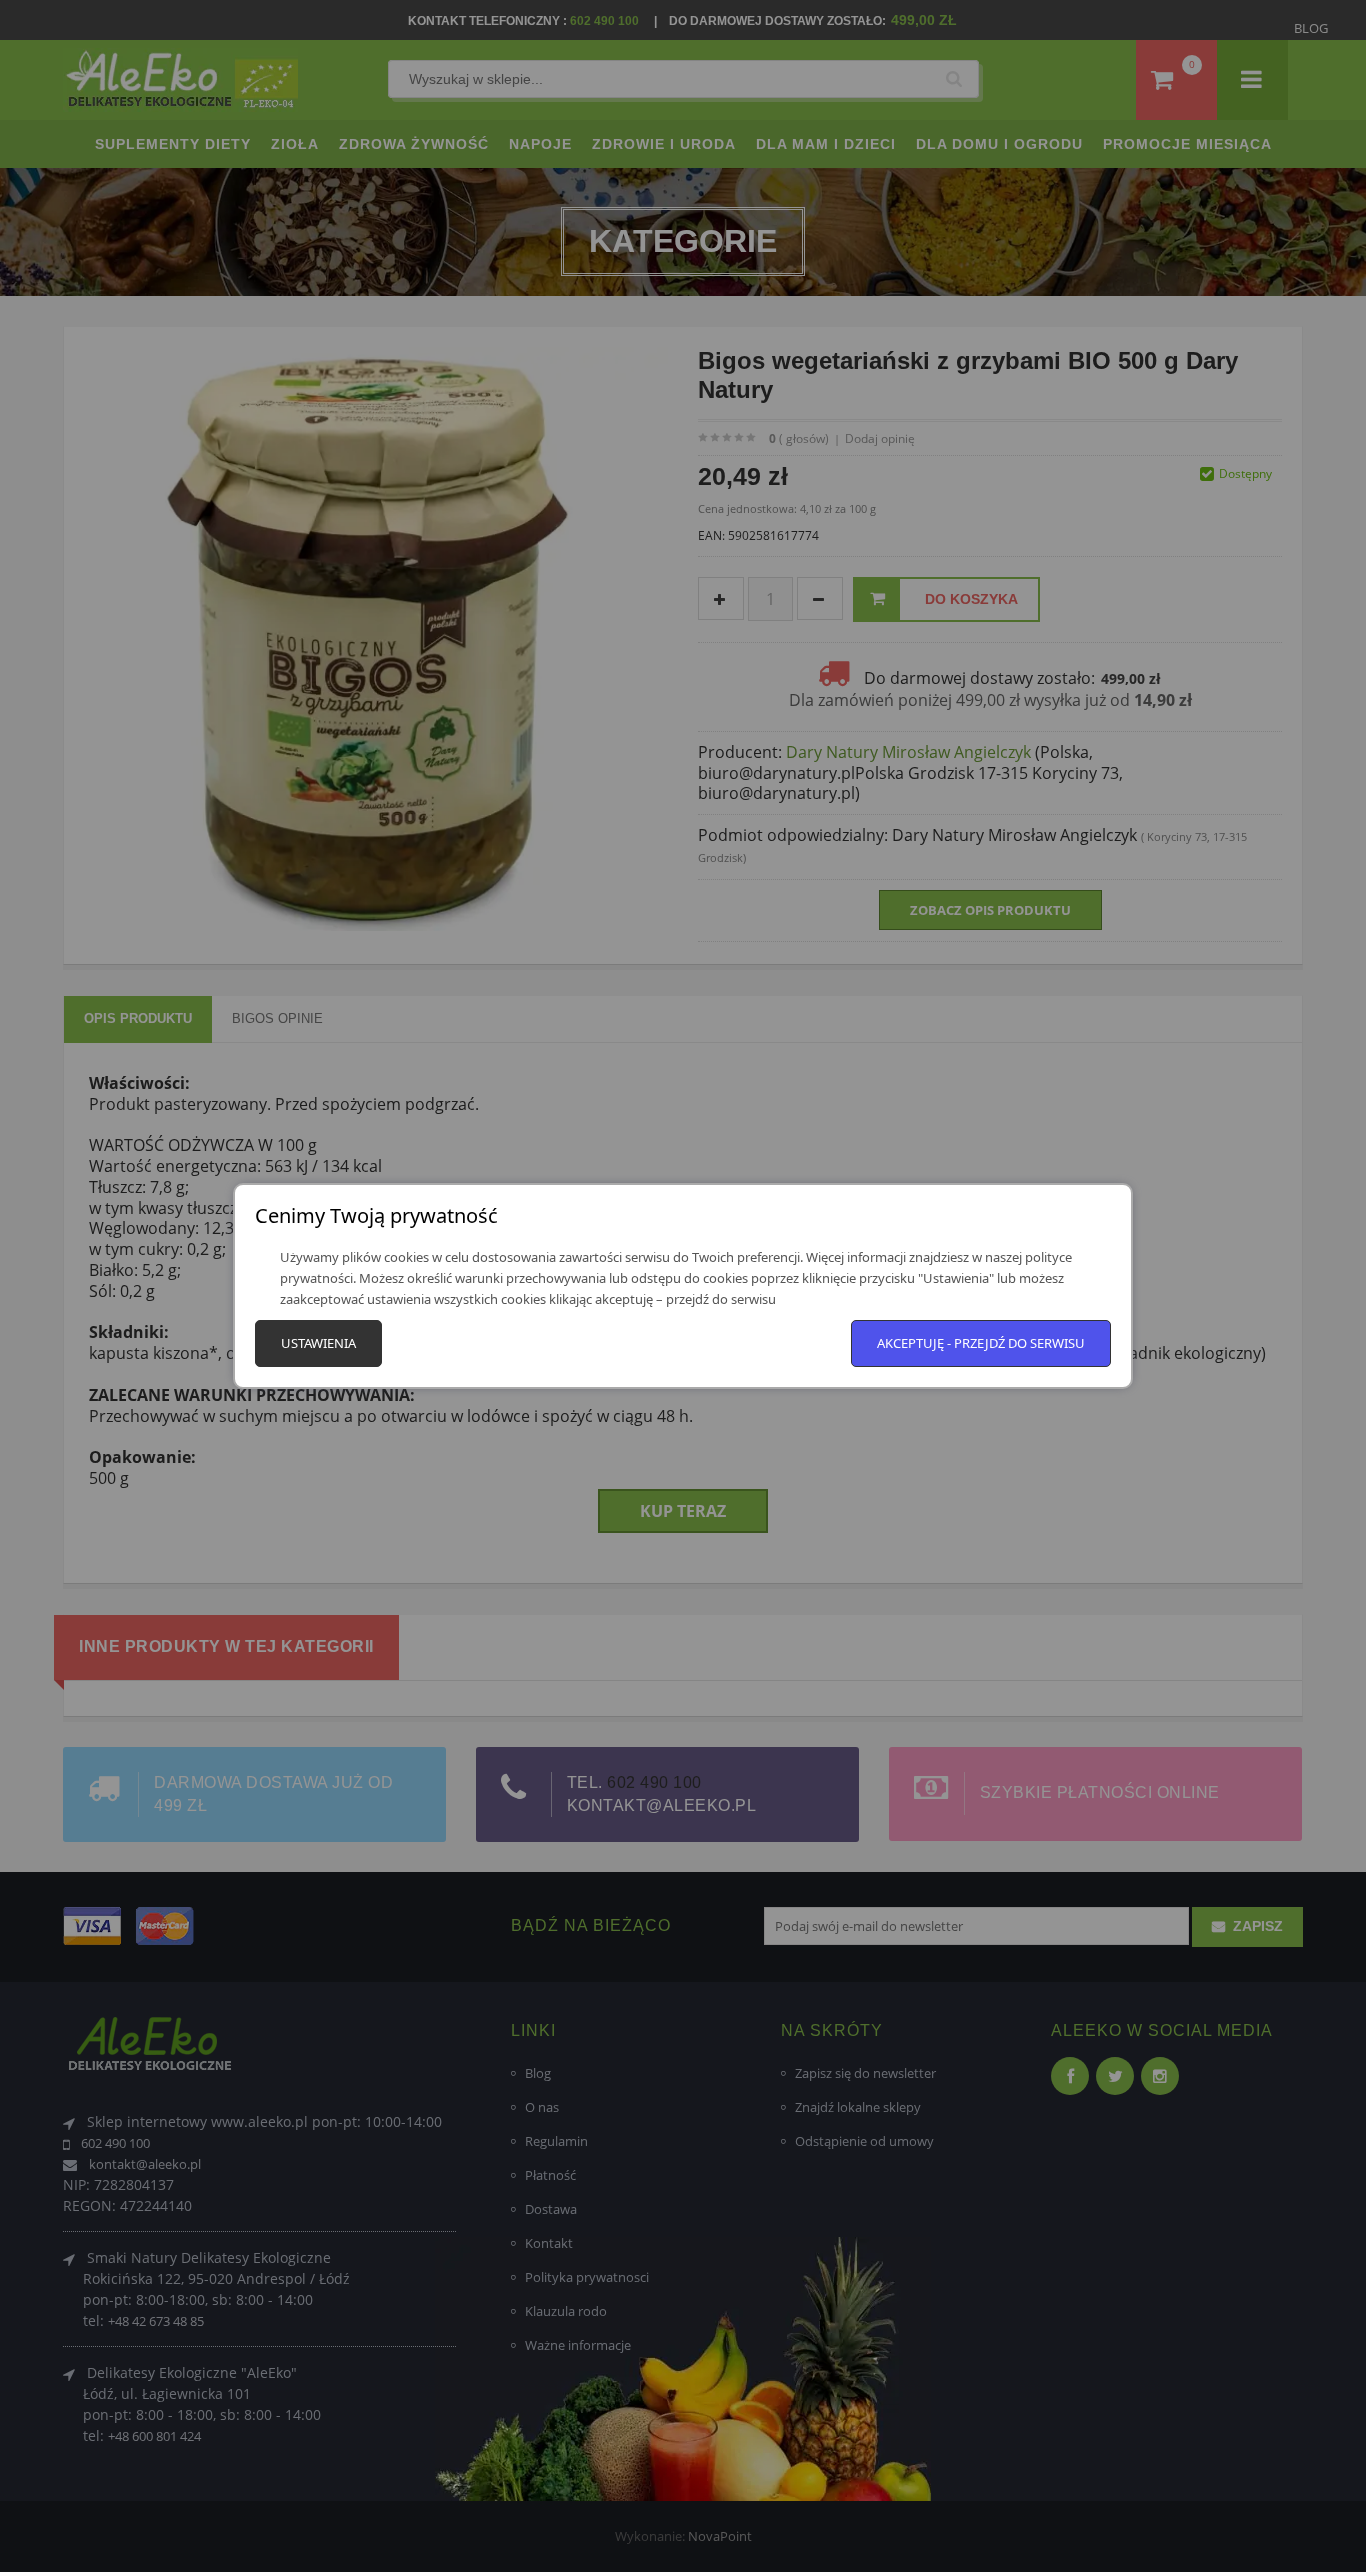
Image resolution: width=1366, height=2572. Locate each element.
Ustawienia (318, 1343)
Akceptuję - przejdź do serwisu (981, 1343)
